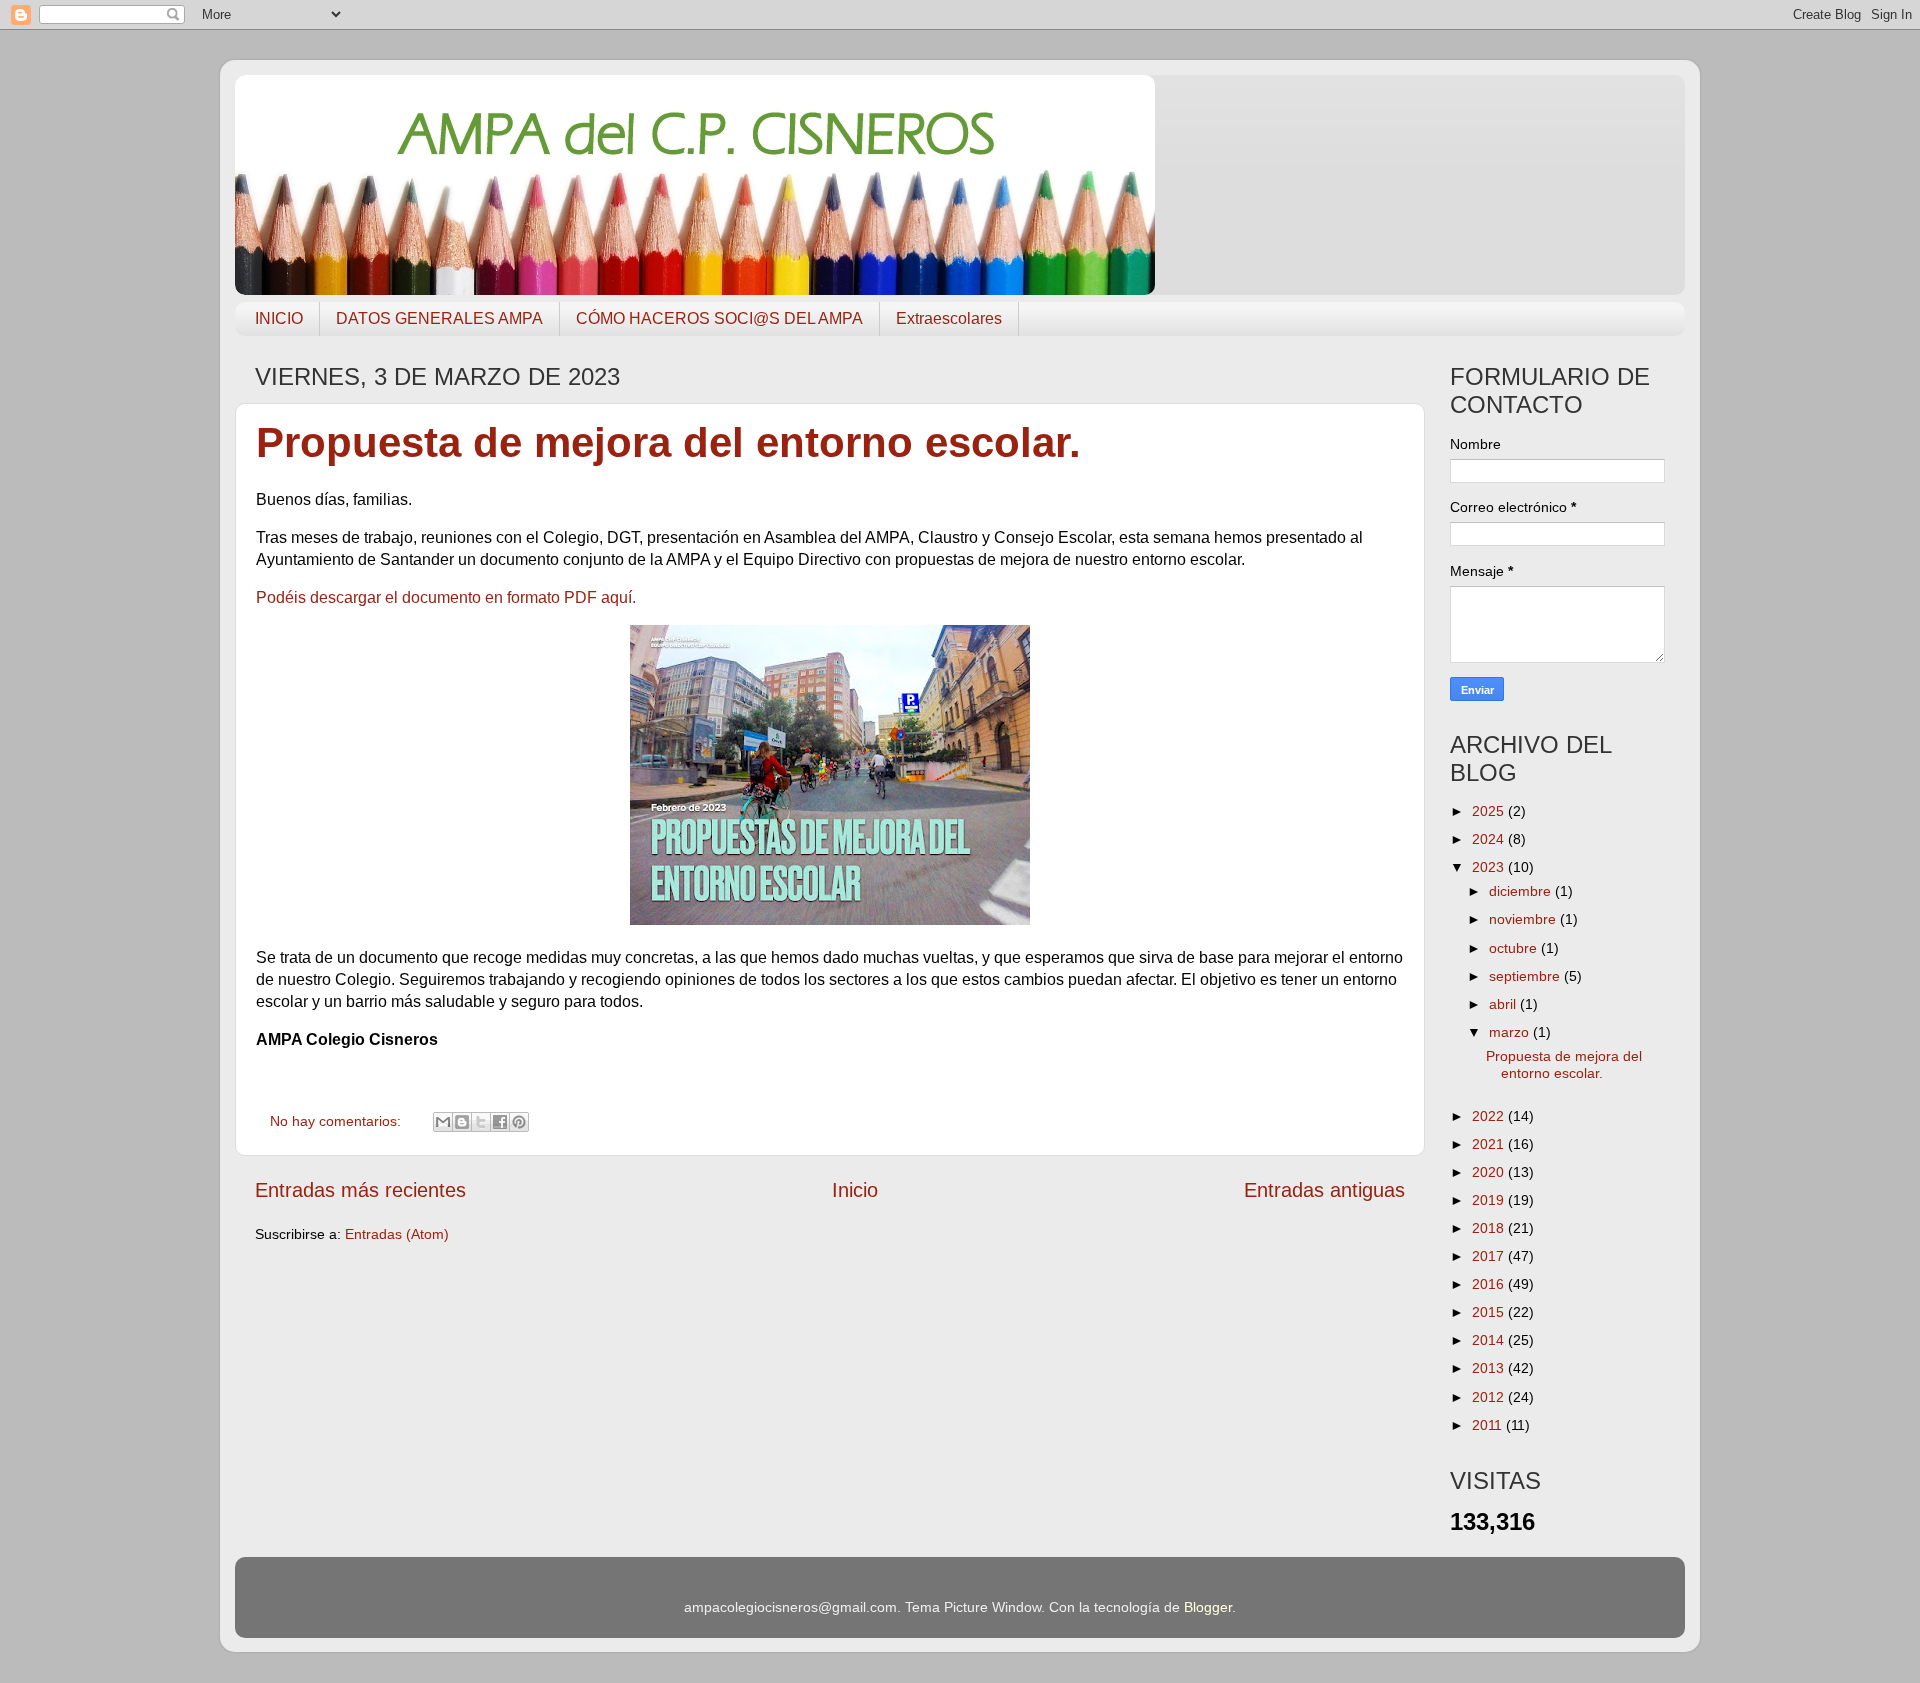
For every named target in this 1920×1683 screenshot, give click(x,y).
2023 (1490, 867)
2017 (1490, 1256)
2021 (1490, 1144)
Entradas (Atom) (397, 1234)
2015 (1490, 1312)
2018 (1490, 1228)
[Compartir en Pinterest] (519, 1122)
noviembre (1524, 919)
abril (1504, 1004)
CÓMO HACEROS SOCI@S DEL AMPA (719, 318)
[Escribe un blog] (462, 1122)
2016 (1490, 1284)
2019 (1490, 1200)
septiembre (1526, 976)
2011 (1489, 1425)
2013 (1490, 1368)
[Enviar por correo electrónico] (443, 1122)
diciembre (1522, 891)
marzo (1511, 1032)
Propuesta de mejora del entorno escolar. (668, 442)
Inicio (855, 1190)
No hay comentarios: (337, 1121)
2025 (1490, 811)
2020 (1490, 1172)
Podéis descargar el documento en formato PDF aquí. (446, 597)
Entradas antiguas (1324, 1190)
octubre (1515, 948)
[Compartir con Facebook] (500, 1122)
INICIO (279, 318)
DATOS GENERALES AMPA (439, 318)
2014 (1490, 1340)
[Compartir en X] (481, 1122)
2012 (1490, 1397)
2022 (1490, 1116)
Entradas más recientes (360, 1190)
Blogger (1208, 1607)
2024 (1490, 839)
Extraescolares (949, 318)
